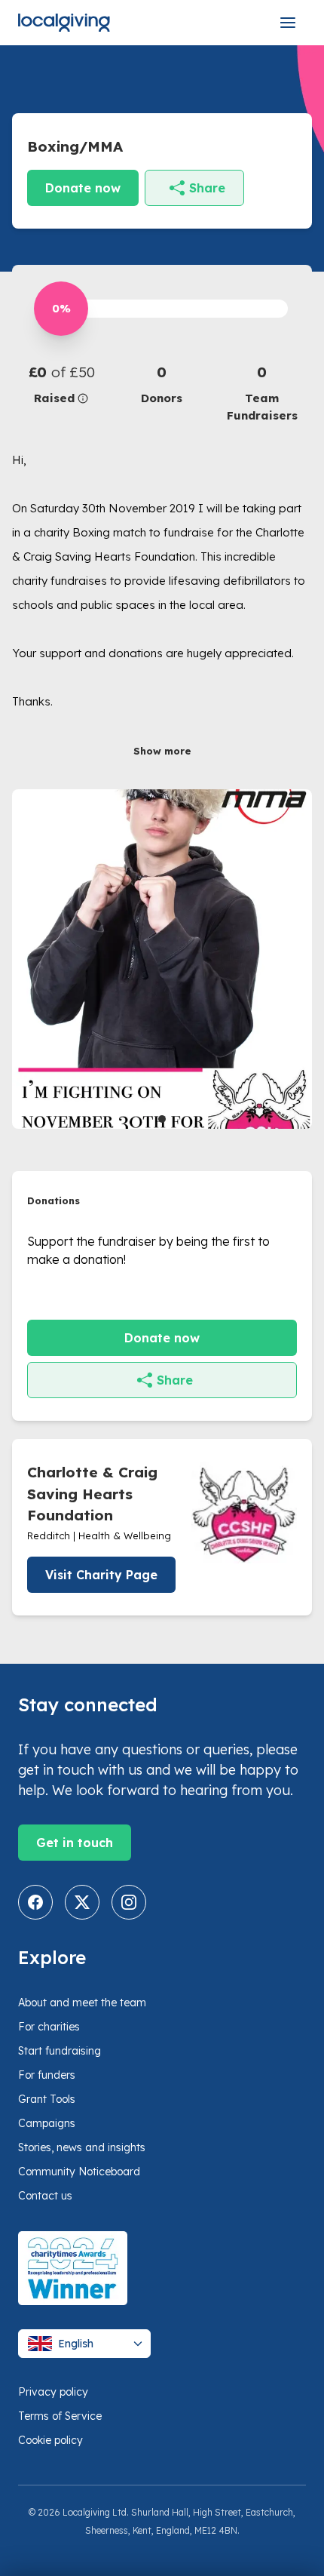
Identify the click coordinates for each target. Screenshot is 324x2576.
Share (207, 188)
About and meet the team (82, 2003)
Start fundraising (60, 2051)
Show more (162, 751)
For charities (49, 2027)
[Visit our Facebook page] (35, 1902)
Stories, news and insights (82, 2147)
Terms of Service (60, 2416)
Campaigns (47, 2123)
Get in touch (75, 1843)
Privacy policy (53, 2392)
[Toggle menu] (288, 23)
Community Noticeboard (79, 2172)
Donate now (83, 188)
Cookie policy (50, 2440)
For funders (47, 2075)
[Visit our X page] (82, 1902)
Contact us (45, 2196)
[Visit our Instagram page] (129, 1902)
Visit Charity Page (101, 1575)
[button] (62, 384)
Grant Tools (47, 2099)
